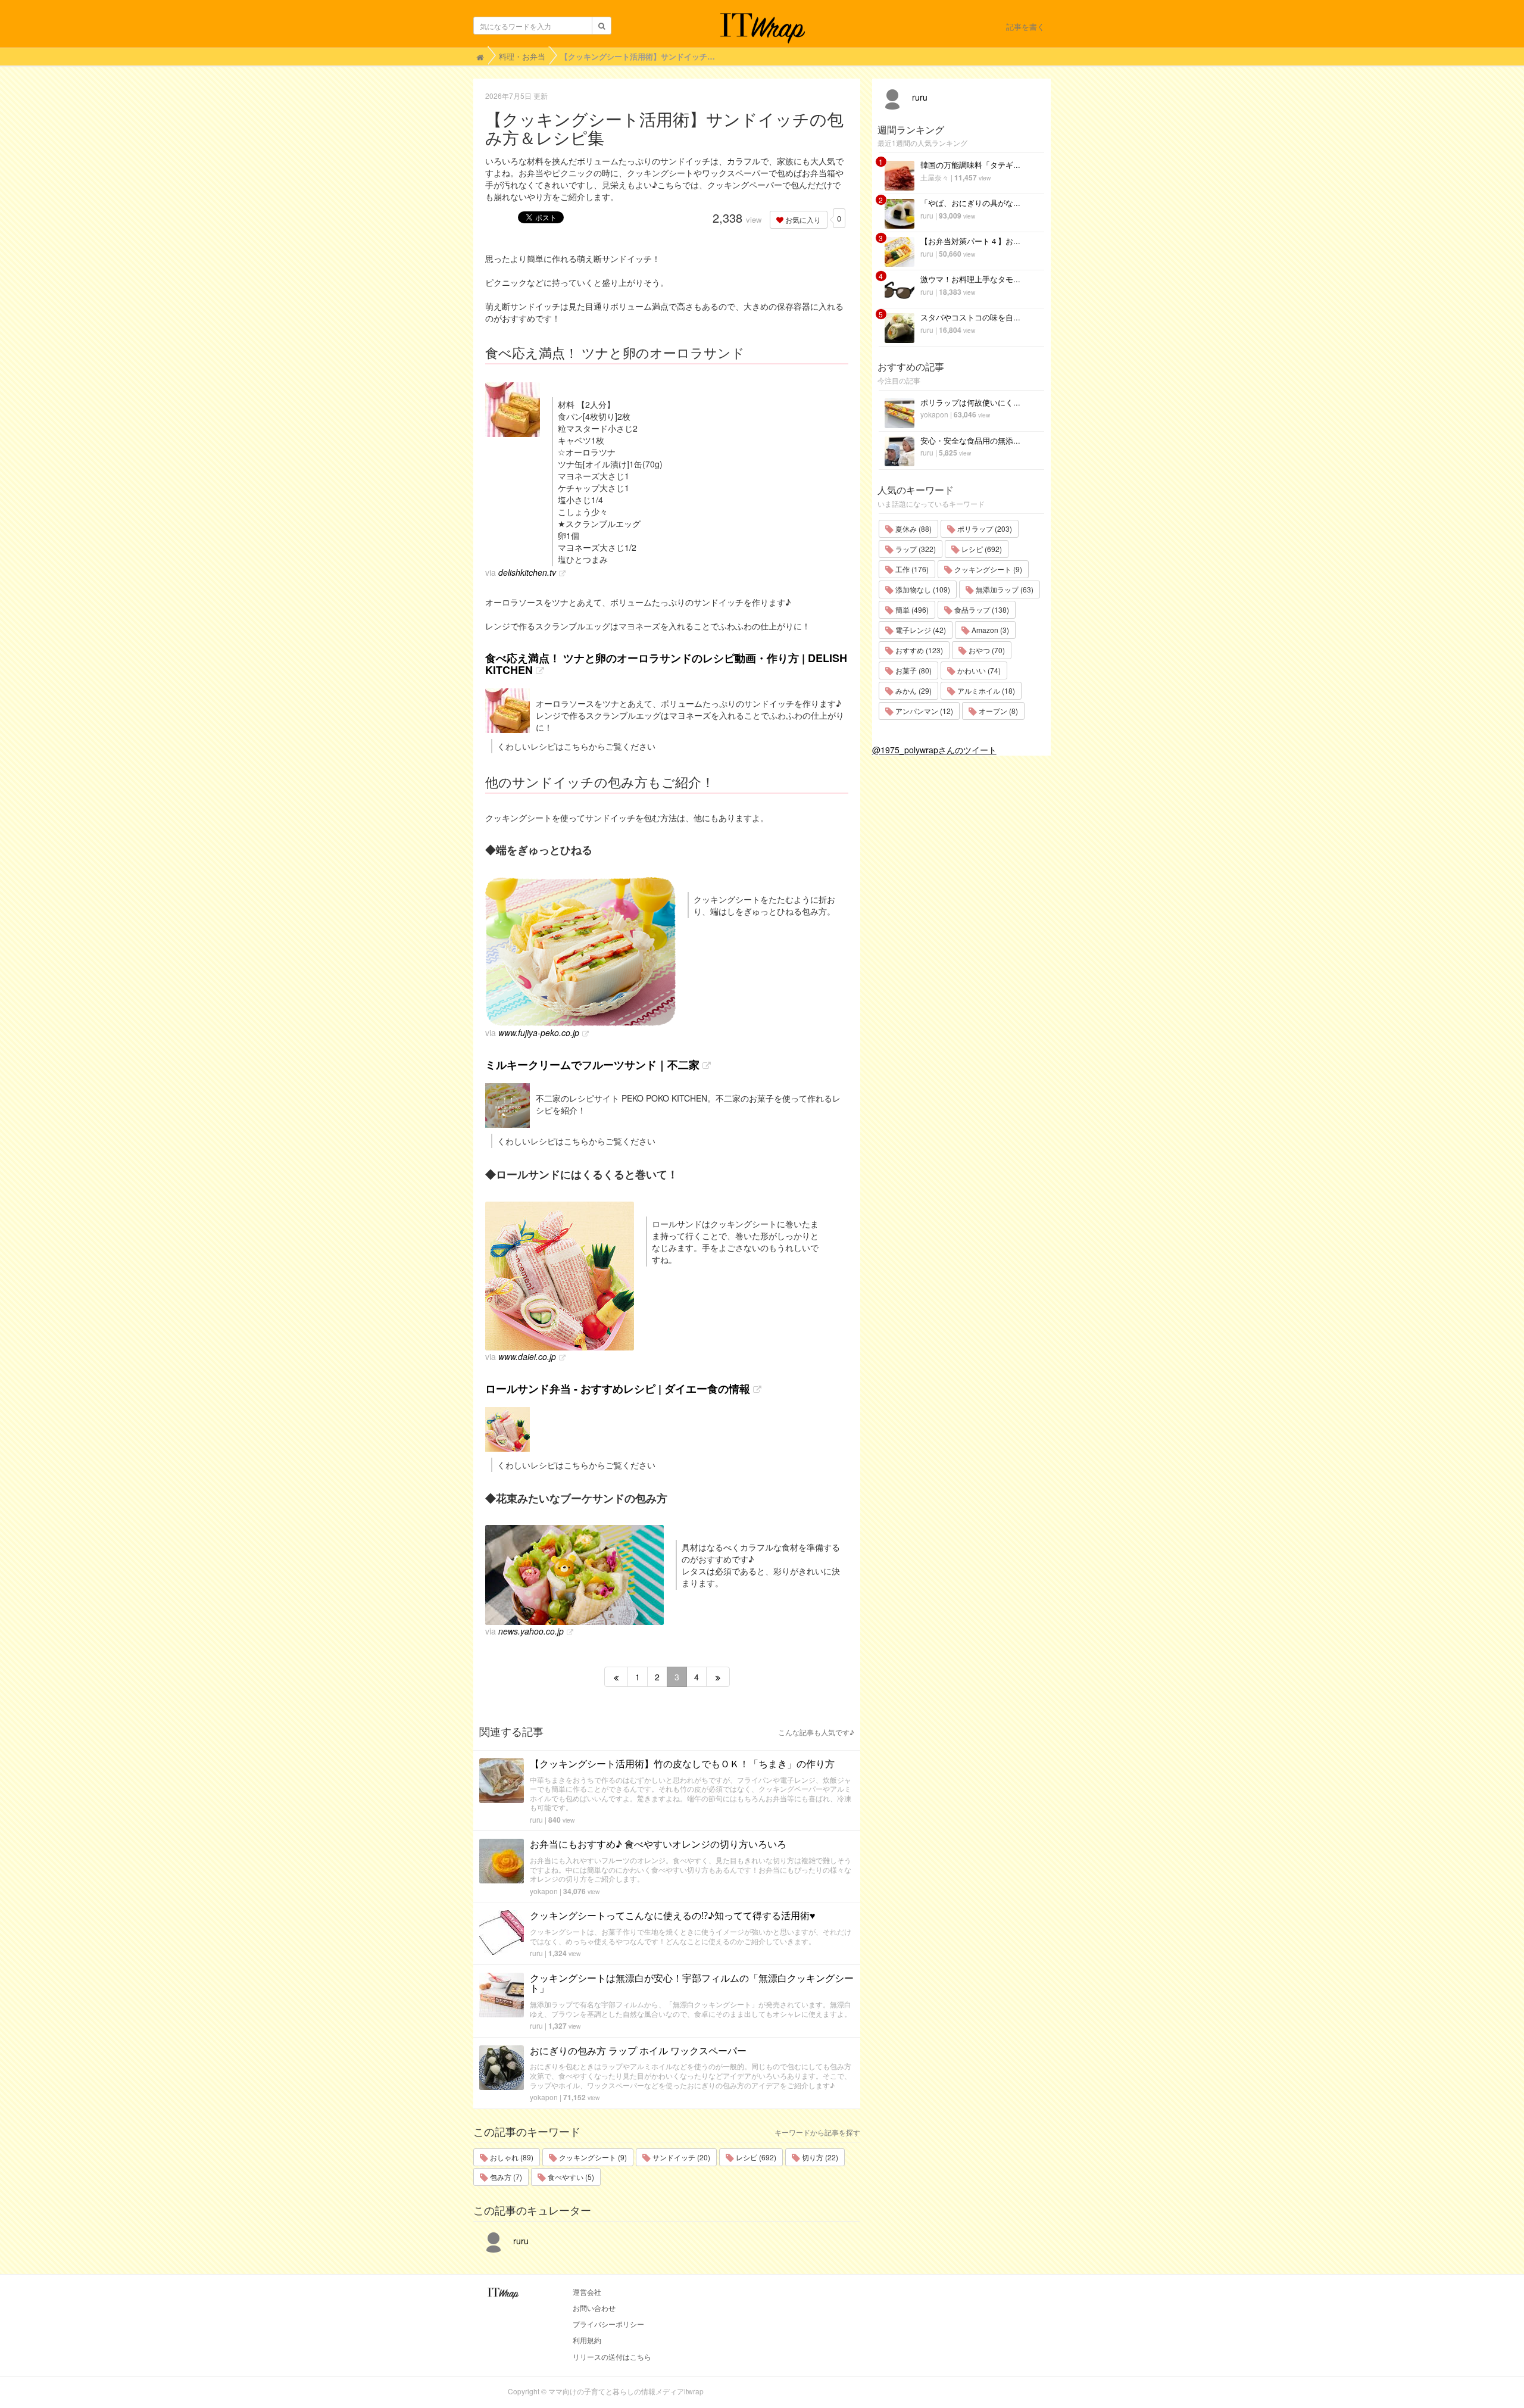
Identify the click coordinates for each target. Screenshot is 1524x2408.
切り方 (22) (819, 2157)
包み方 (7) (505, 2177)
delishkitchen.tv (527, 572)
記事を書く (1025, 26)
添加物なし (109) (922, 589)
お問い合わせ (594, 2308)
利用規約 (587, 2340)
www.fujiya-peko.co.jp (539, 1033)
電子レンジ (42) (920, 630)
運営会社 (587, 2292)
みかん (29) (913, 690)
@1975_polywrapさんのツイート (934, 750)
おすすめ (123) (918, 650)
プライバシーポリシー (608, 2324)
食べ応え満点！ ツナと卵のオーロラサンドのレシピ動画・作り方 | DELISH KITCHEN (666, 664)
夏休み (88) (913, 528)
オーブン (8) (997, 711)
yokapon (544, 1891)
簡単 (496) (911, 609)
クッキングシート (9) (592, 2157)
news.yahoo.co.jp (531, 1631)
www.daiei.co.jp (527, 1356)
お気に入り (802, 219)
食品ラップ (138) (981, 609)
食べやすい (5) (570, 2177)
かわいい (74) (978, 670)
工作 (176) (911, 569)
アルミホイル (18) (985, 690)
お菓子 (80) (913, 670)
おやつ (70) (986, 650)
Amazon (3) (989, 630)
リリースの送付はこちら (612, 2356)
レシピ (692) (755, 2157)
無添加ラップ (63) (1004, 589)
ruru (536, 1819)
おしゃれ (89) (511, 2157)
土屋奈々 (935, 177)
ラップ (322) (915, 549)
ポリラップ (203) (984, 528)
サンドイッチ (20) (680, 2157)
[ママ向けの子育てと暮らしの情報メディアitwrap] (762, 28)
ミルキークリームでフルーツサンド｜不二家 (592, 1065)
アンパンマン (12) (923, 711)
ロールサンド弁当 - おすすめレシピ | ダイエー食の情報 (618, 1389)
